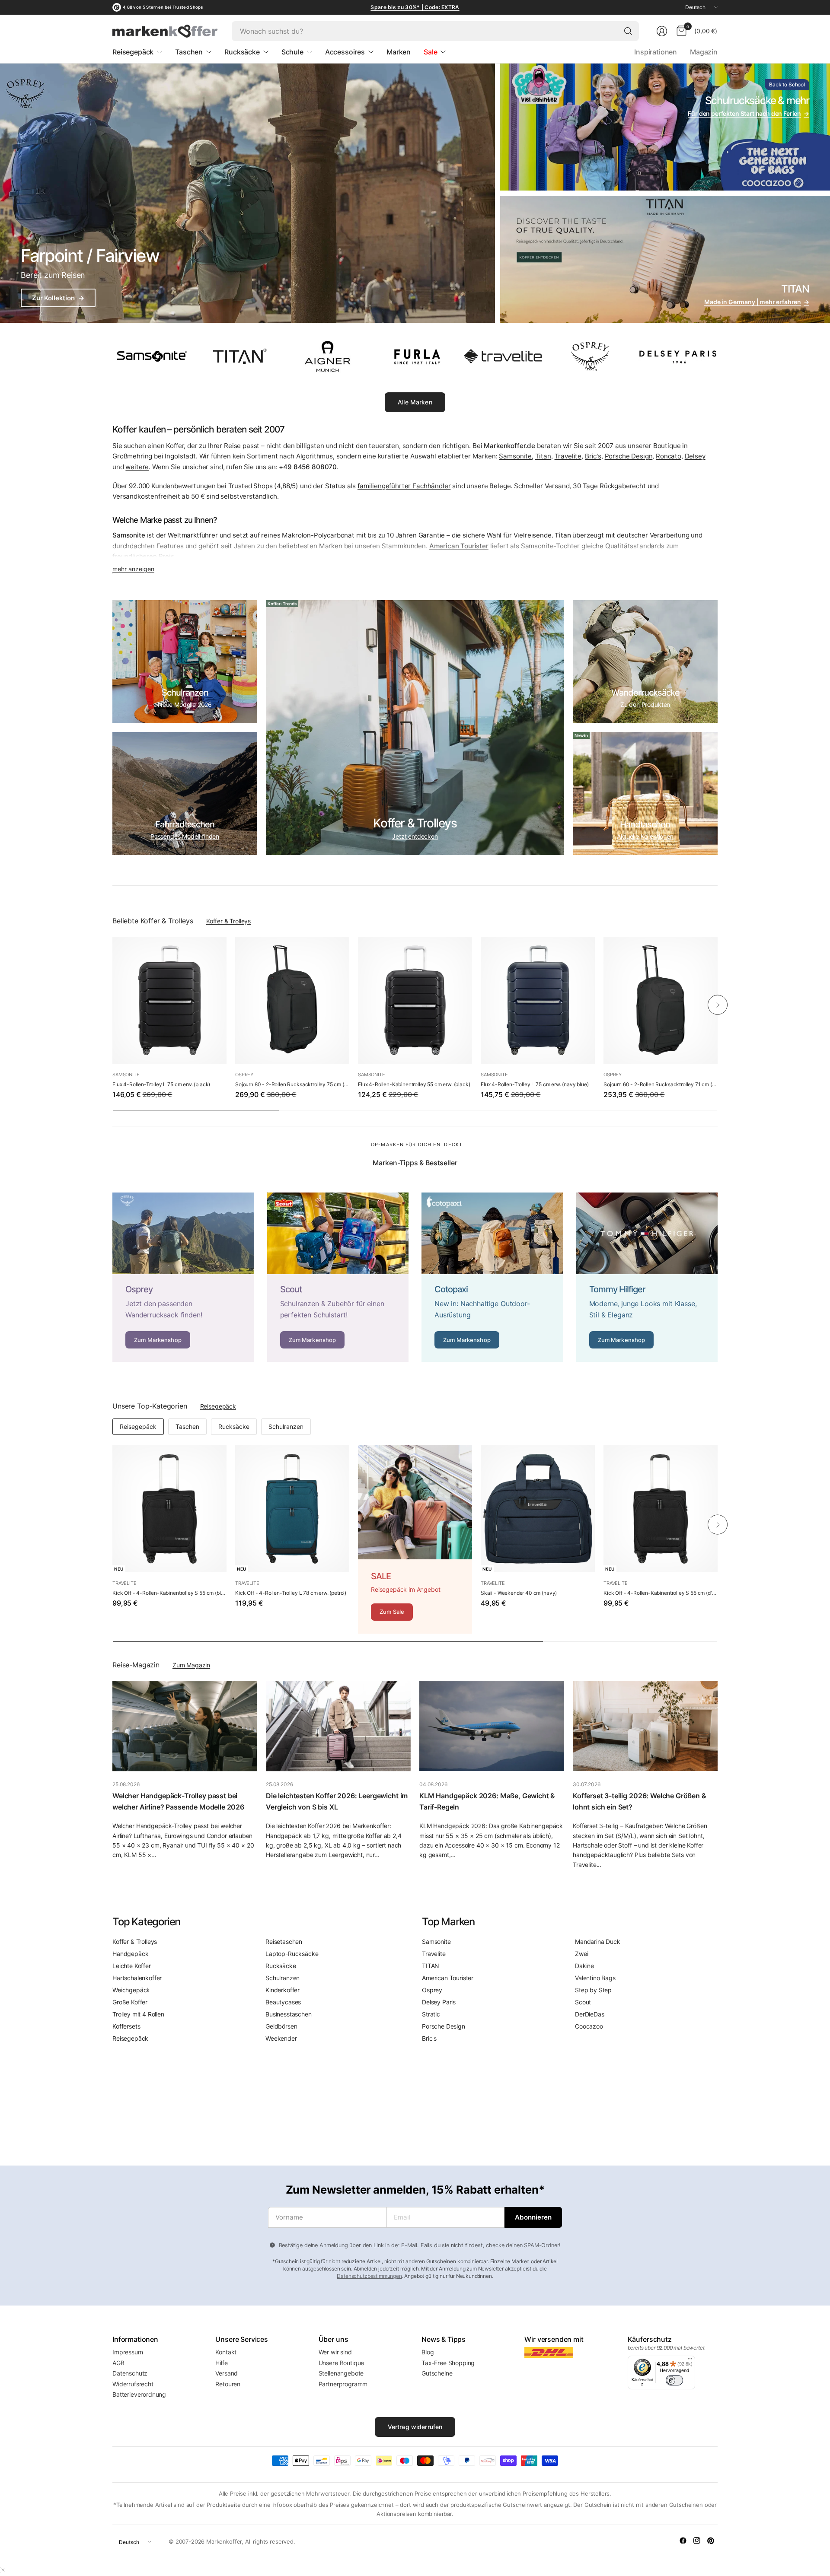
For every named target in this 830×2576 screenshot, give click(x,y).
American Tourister (448, 1978)
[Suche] (628, 31)
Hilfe (221, 2363)
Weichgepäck (131, 1990)
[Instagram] (697, 2541)
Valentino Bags (595, 1978)
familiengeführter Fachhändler (404, 486)
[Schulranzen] (185, 662)
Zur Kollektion (58, 298)
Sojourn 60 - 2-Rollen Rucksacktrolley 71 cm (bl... (661, 1084)
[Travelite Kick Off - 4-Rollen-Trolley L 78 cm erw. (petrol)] (292, 1509)
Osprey (244, 1075)
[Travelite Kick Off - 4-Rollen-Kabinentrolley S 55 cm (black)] (169, 1509)
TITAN (431, 1966)
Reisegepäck (218, 1406)
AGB (118, 2363)
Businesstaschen (289, 2014)
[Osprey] (183, 1277)
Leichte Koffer (132, 1966)
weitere (137, 467)
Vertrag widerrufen (415, 2427)
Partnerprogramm (343, 2384)
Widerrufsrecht (133, 2384)
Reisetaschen (284, 1942)
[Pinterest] (711, 2541)
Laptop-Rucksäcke (292, 1954)
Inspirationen (656, 52)
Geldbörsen (281, 2026)
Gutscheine (437, 2373)
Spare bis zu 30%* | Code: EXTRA (415, 7)
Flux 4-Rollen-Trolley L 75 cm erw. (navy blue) (535, 1084)
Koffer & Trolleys (228, 921)
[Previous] (112, 1005)
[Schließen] (3, 2570)
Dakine (584, 1966)
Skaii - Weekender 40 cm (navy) (519, 1593)
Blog (428, 2352)
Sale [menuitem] (430, 52)
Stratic (431, 2014)
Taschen (187, 1426)
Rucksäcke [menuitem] (242, 52)
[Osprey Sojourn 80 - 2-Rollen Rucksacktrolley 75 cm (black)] (292, 1000)
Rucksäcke (234, 1426)
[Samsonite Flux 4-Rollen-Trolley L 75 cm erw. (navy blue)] (538, 1000)
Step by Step (593, 1990)
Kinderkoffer (283, 1990)
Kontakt (226, 2352)
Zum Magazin (191, 1665)
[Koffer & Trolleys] (415, 728)
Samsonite (515, 456)
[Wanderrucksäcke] (645, 662)
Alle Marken (415, 402)
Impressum (128, 2352)
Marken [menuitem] (399, 52)
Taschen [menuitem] (189, 52)
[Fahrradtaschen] (185, 793)
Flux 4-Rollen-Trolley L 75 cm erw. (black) (161, 1084)
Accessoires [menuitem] (345, 52)
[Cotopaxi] (492, 1277)
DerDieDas (590, 2014)
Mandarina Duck (598, 1942)
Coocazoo (589, 2026)
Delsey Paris (439, 2002)
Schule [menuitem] (292, 52)
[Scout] (338, 1277)
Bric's (593, 456)
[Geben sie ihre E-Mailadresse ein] (533, 2217)
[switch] (674, 2380)
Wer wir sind (335, 2352)
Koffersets (126, 2026)
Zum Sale (392, 1612)
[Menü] (690, 2361)
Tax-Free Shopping (448, 2363)
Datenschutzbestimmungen (369, 2276)
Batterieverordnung (139, 2394)
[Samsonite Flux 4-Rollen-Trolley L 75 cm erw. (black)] (169, 1000)
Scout (583, 2002)
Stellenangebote (341, 2373)
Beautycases (283, 2002)
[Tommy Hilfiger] (647, 1277)
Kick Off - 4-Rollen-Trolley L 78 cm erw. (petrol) (291, 1593)
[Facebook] (683, 2541)
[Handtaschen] (645, 793)
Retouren (228, 2384)
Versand (227, 2373)
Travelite (568, 456)
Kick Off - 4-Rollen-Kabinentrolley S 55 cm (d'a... (661, 1593)
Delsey (695, 456)
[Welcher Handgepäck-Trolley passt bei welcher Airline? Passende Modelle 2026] (185, 1726)
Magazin (704, 52)
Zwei (581, 1954)
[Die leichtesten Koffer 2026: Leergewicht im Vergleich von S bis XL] (338, 1726)
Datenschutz (130, 2373)
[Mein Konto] (662, 31)
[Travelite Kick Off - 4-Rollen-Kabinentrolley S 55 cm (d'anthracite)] (661, 1509)
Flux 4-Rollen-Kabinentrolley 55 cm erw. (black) (414, 1084)
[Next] (718, 1005)
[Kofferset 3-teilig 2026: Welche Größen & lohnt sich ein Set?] (645, 1726)
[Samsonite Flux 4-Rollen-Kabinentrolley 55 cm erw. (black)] (415, 1000)
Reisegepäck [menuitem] (133, 52)
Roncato (669, 456)
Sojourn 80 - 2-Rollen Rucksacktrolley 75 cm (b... (292, 1084)
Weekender (281, 2038)
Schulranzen (286, 1426)
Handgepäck (130, 1954)
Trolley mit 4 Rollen (138, 2014)
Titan (543, 456)
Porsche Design (629, 456)
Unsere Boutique (342, 2363)
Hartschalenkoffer (137, 1978)
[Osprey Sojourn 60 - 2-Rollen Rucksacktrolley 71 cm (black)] (661, 1000)
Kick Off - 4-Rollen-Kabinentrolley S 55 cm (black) (169, 1593)
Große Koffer (130, 2002)
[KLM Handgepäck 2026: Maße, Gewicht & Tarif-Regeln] (492, 1726)
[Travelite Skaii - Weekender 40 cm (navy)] (538, 1509)
